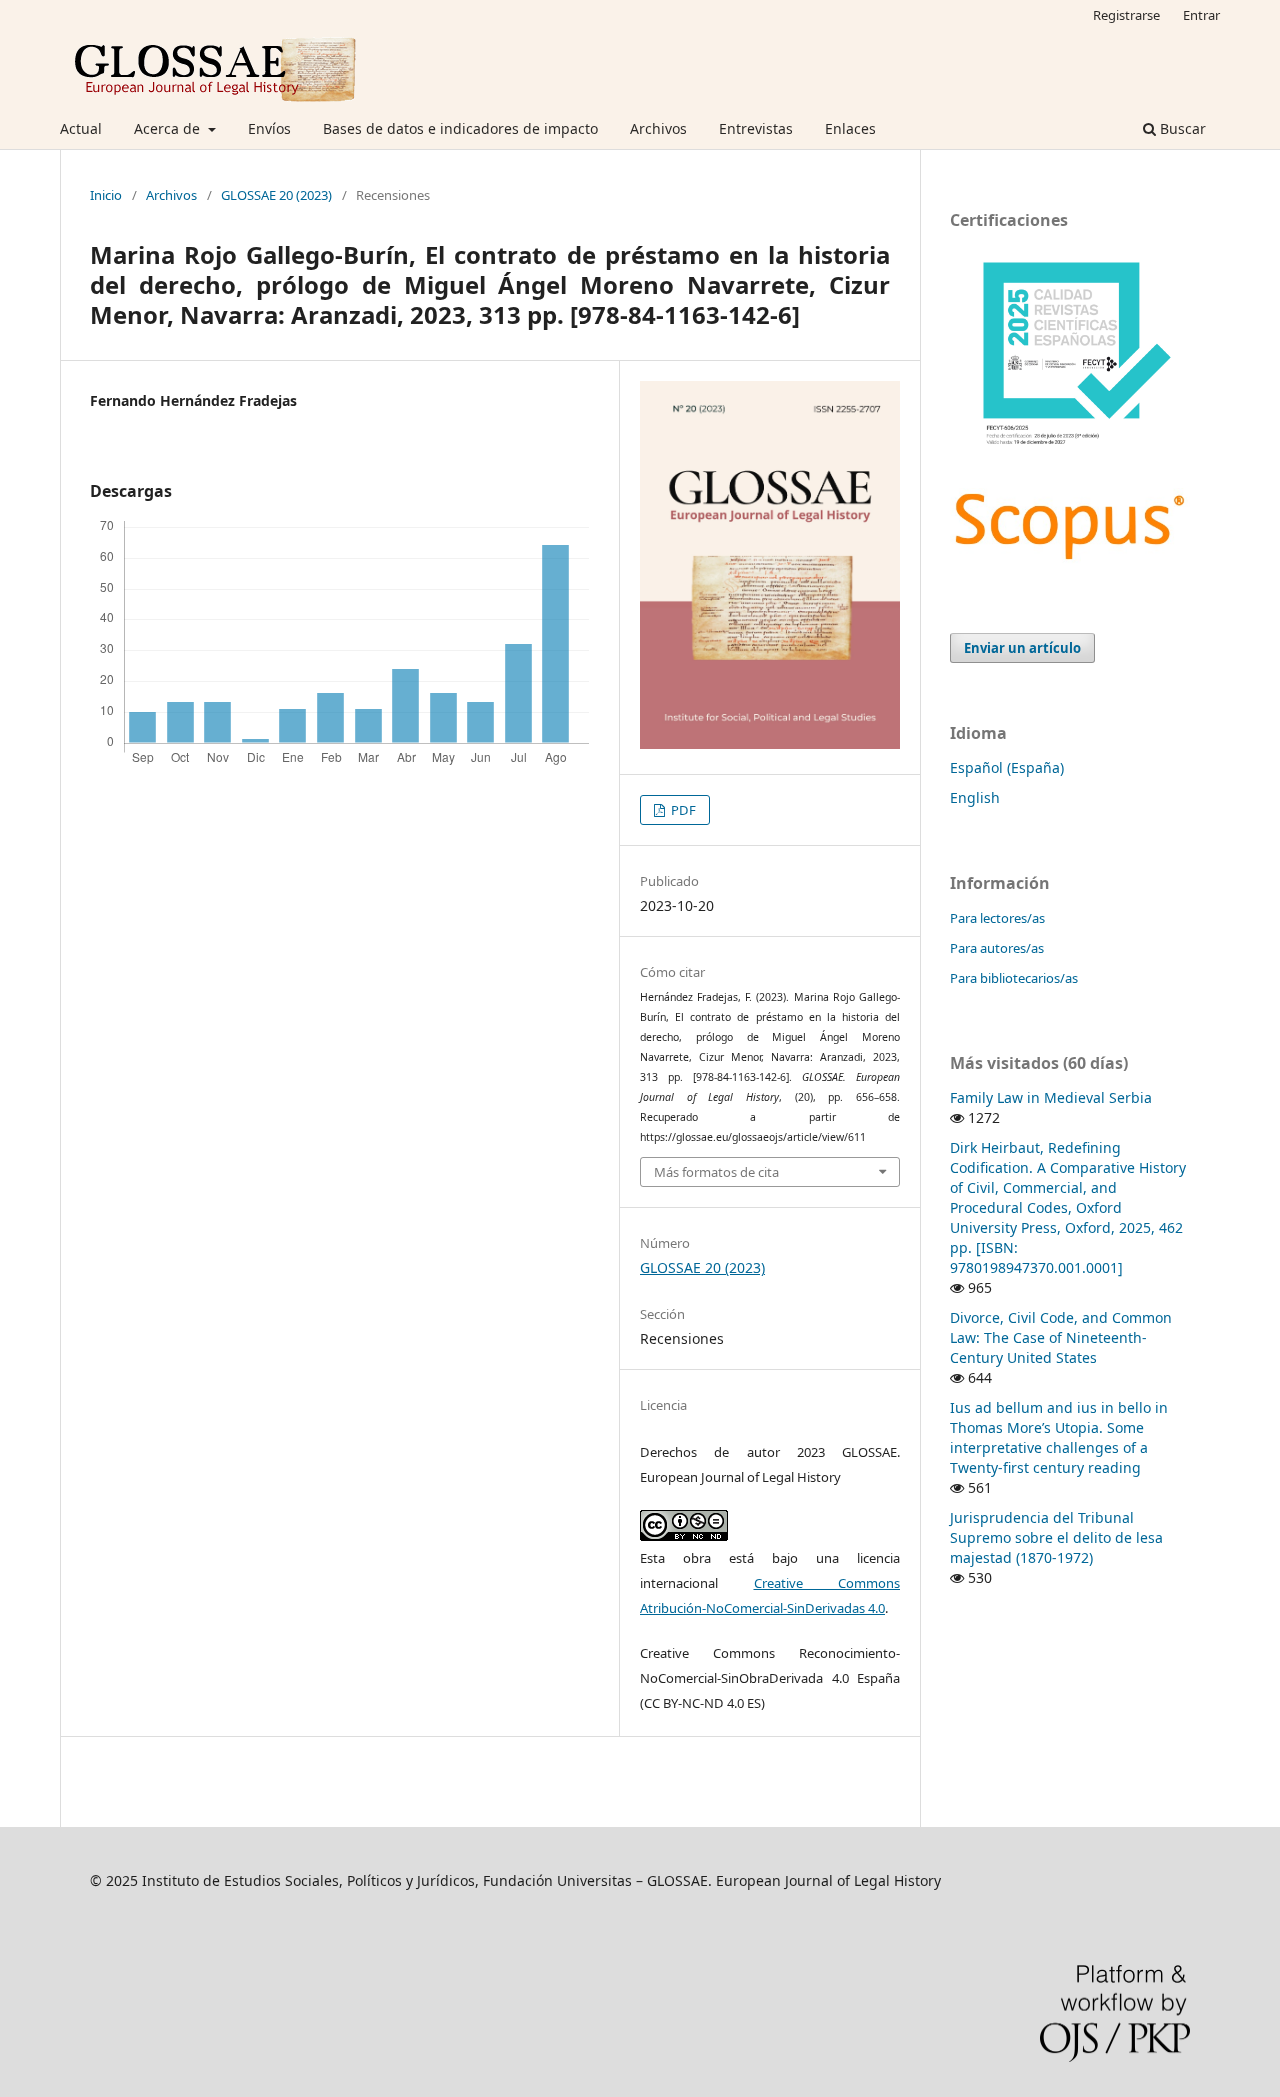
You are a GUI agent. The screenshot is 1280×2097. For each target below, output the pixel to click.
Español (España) (1007, 767)
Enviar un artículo (1022, 648)
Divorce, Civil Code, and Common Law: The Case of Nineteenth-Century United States (1061, 1337)
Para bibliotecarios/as (1014, 978)
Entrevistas (756, 128)
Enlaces (850, 128)
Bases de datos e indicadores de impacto (460, 128)
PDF (682, 810)
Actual (81, 128)
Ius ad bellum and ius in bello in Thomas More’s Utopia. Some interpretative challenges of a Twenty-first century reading (1059, 1437)
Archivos (658, 128)
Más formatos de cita (716, 1172)
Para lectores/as (997, 918)
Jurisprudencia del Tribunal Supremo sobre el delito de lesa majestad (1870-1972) (1056, 1537)
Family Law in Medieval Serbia (1051, 1097)
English (975, 797)
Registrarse (1126, 15)
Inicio (106, 195)
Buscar (1181, 128)
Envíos (269, 128)
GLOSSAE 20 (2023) (276, 195)
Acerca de (169, 128)
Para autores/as (997, 948)
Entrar (1201, 15)
